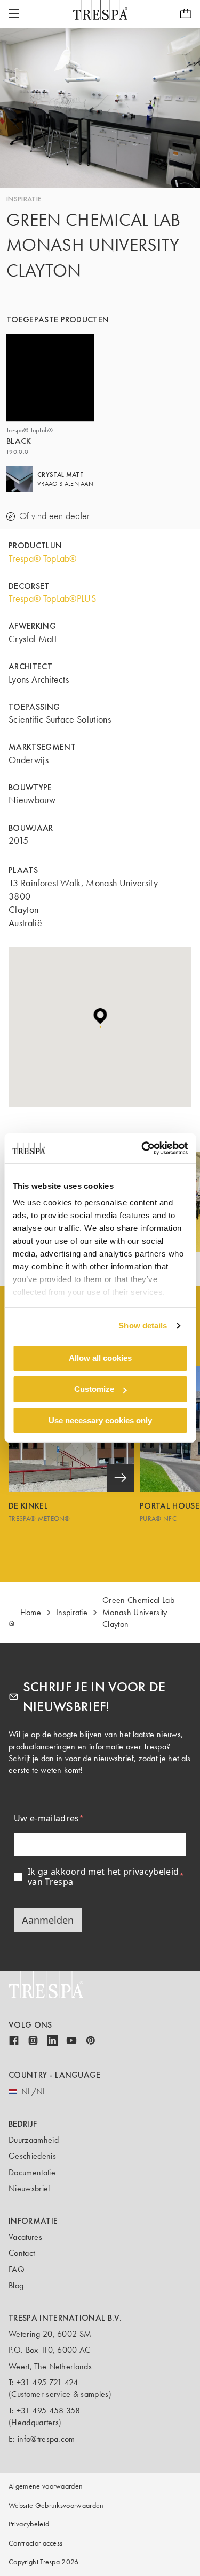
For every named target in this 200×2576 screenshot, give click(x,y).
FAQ (17, 2269)
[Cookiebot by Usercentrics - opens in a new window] (142, 1148)
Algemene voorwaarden (46, 2486)
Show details (143, 1326)
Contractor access (35, 2543)
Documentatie (32, 2172)
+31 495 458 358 (49, 2411)
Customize (94, 1389)
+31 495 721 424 (47, 2382)
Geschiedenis (32, 2156)
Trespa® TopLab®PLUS (52, 598)
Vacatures (25, 2237)
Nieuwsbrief (30, 2188)
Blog (16, 2285)
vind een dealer (61, 516)
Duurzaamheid (34, 2140)
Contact (22, 2253)
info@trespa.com (46, 2439)
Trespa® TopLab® (43, 558)
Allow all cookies (100, 1358)
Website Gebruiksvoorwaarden (56, 2505)
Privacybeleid (29, 2524)
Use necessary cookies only (100, 1420)
